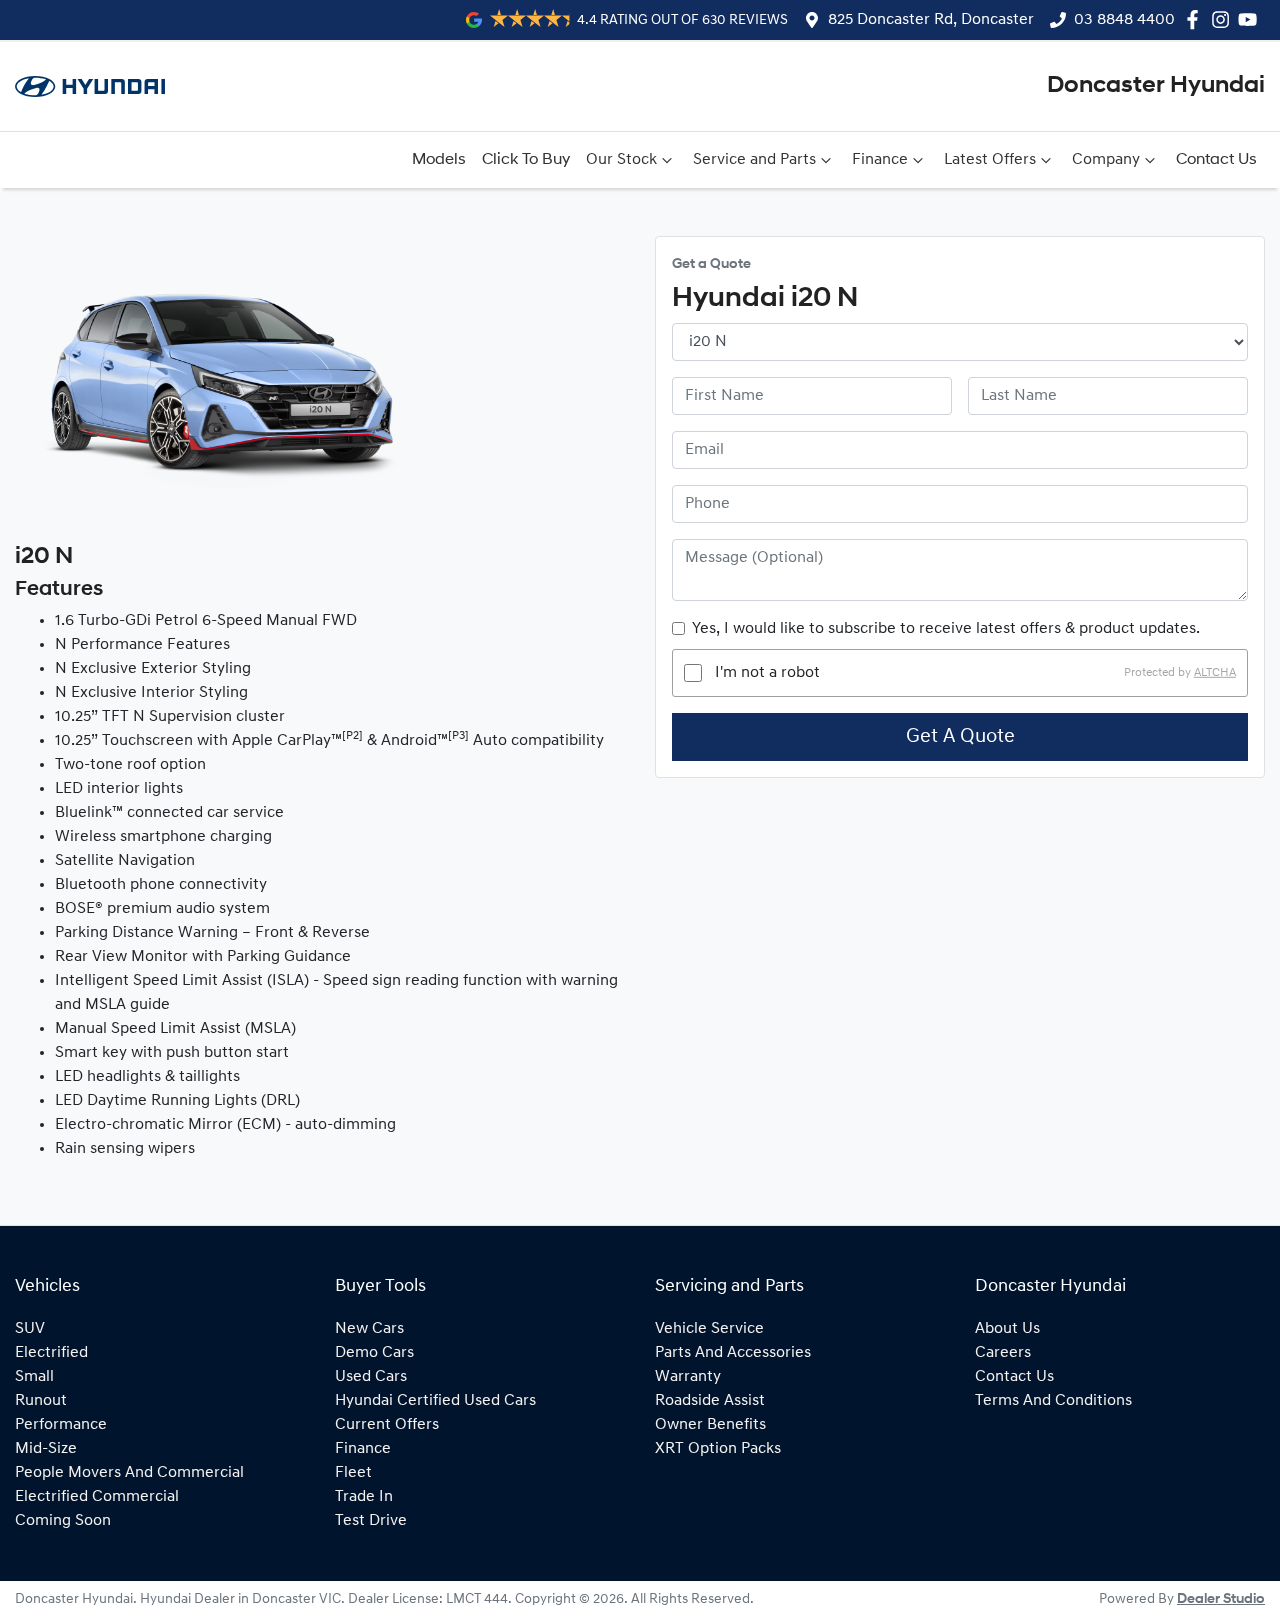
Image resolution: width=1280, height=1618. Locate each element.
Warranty (688, 1377)
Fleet (353, 1473)
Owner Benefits (710, 1425)
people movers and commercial (129, 1473)
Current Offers (387, 1425)
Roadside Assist (710, 1401)
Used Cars (371, 1377)
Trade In (364, 1497)
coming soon (63, 1521)
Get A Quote (960, 737)
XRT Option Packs (718, 1449)
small (34, 1377)
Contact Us (1216, 160)
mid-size (46, 1449)
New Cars (369, 1329)
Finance (880, 160)
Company (1106, 160)
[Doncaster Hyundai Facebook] (1196, 19)
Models (439, 160)
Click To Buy (526, 160)
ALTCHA (1215, 673)
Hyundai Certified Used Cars (435, 1401)
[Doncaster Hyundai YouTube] (1251, 19)
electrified (51, 1353)
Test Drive (371, 1521)
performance (61, 1425)
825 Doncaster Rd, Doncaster (931, 20)
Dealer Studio (1221, 1599)
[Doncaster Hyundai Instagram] (1224, 19)
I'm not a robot (767, 673)
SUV (30, 1329)
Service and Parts (754, 160)
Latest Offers (990, 160)
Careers (1003, 1353)
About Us (1007, 1329)
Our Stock (621, 160)
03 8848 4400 (1124, 20)
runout (41, 1401)
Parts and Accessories (733, 1353)
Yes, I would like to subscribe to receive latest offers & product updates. (946, 629)
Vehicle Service (709, 1329)
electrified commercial (97, 1497)
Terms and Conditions (1053, 1401)
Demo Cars (374, 1353)
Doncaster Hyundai (1156, 86)
